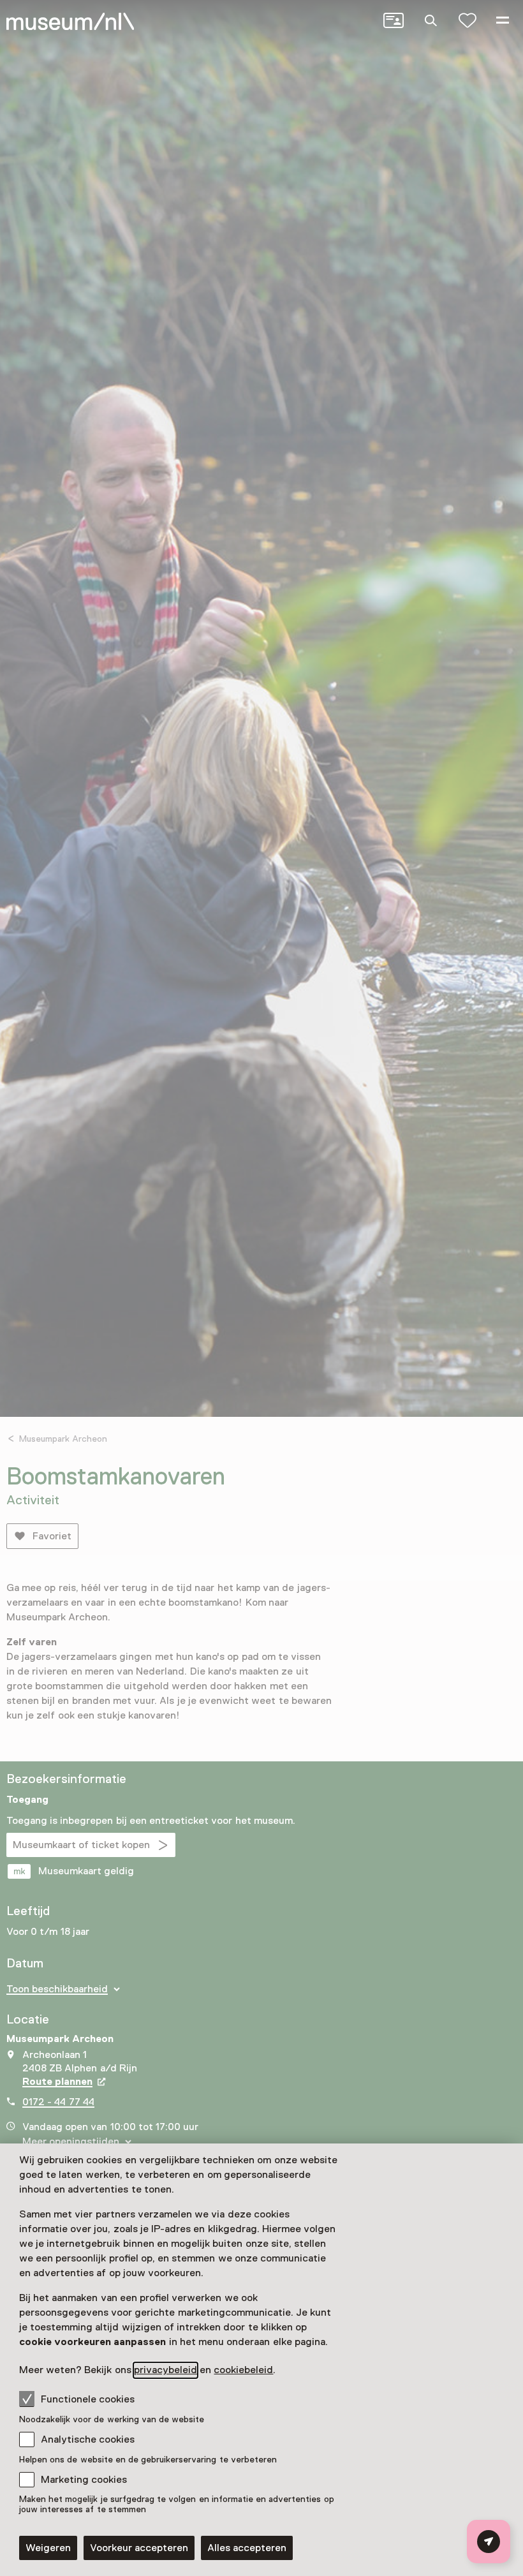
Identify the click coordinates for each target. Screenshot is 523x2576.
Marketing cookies (84, 2480)
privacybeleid (166, 2370)
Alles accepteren (247, 2548)
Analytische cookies (88, 2439)
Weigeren (48, 2548)
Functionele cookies (88, 2399)
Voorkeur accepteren (139, 2548)
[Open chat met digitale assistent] (489, 2542)
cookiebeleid (243, 2370)
